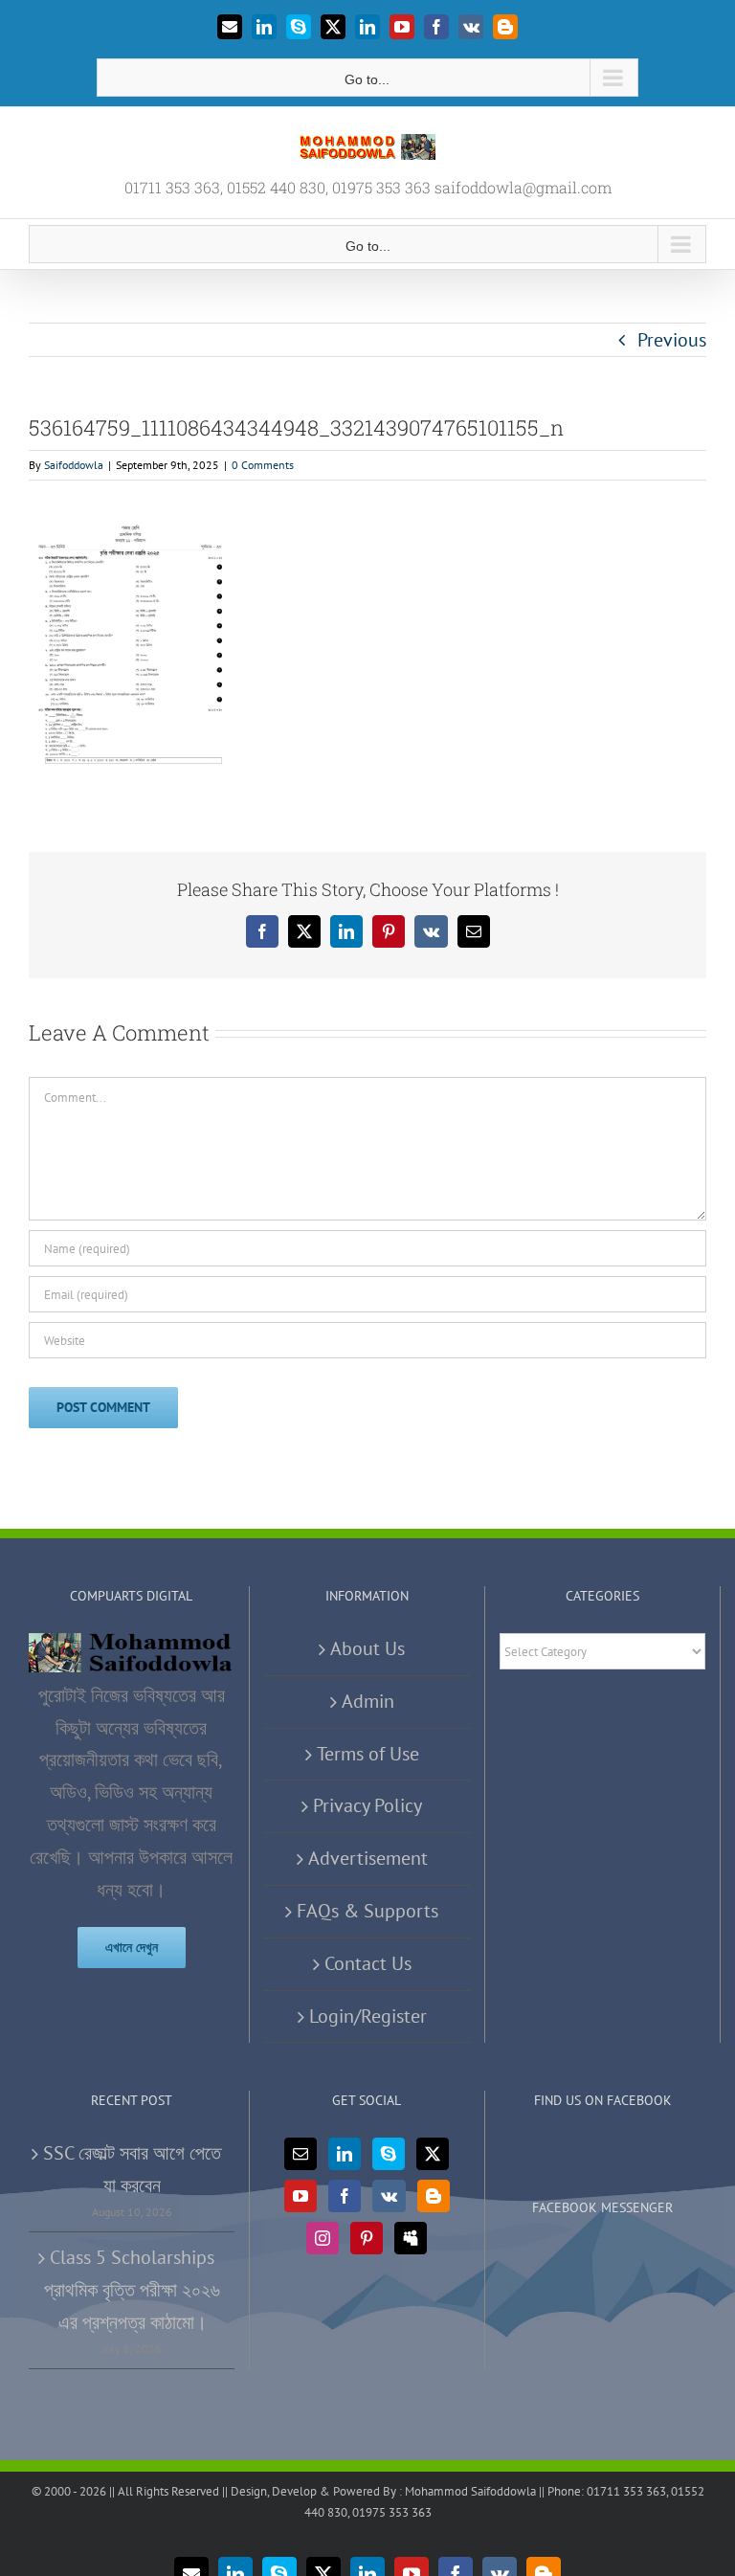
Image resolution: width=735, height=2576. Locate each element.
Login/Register (368, 2016)
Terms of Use (368, 1754)
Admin (368, 1701)
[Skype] (389, 2154)
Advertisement (368, 1858)
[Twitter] (433, 2154)
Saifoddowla (74, 465)
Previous (672, 340)
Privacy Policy (367, 1805)
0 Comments (263, 465)
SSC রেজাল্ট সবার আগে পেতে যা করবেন (132, 2169)
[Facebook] (345, 2196)
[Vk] (389, 2196)
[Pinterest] (367, 2238)
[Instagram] (323, 2238)
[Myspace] (411, 2238)
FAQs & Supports (367, 1911)
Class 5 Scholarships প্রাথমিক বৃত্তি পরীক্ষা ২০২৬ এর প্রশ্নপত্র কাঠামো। (132, 2290)
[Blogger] (434, 2196)
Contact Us (368, 1963)
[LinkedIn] (345, 2154)
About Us (367, 1648)
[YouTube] (301, 2196)
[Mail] (301, 2154)
